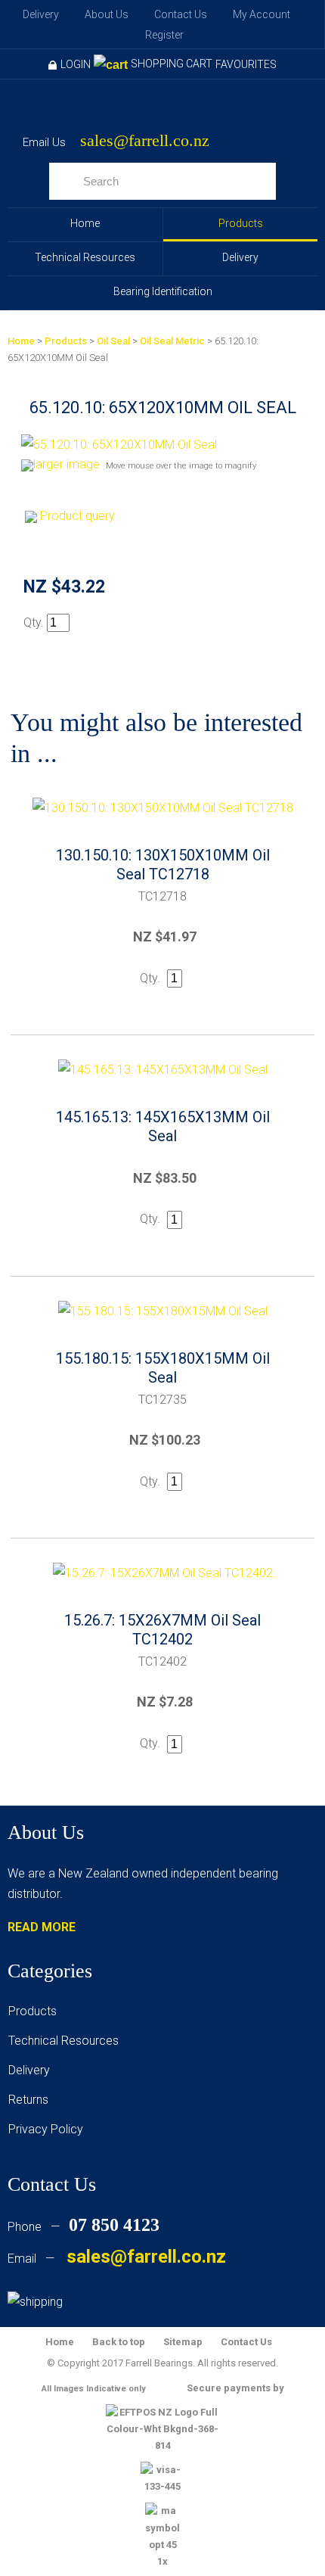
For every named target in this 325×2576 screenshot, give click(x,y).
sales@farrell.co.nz (145, 141)
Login (76, 64)
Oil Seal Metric (172, 341)
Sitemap (183, 2342)
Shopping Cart (172, 64)
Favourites (246, 64)
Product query (77, 516)
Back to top (119, 2342)
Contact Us (181, 14)
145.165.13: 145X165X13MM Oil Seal (163, 1126)
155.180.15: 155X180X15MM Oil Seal (163, 1368)
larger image (67, 464)
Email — (117, 2259)
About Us (107, 14)
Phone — (84, 2227)
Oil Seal (113, 341)
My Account (262, 14)
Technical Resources (85, 257)
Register (164, 35)
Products (241, 223)
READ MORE (42, 1927)
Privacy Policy (46, 2129)
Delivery (41, 14)
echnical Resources (67, 2041)
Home (85, 223)
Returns (28, 2100)
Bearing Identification (163, 291)
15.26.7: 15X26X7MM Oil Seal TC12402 (162, 1630)
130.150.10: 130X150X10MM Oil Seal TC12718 (163, 865)
